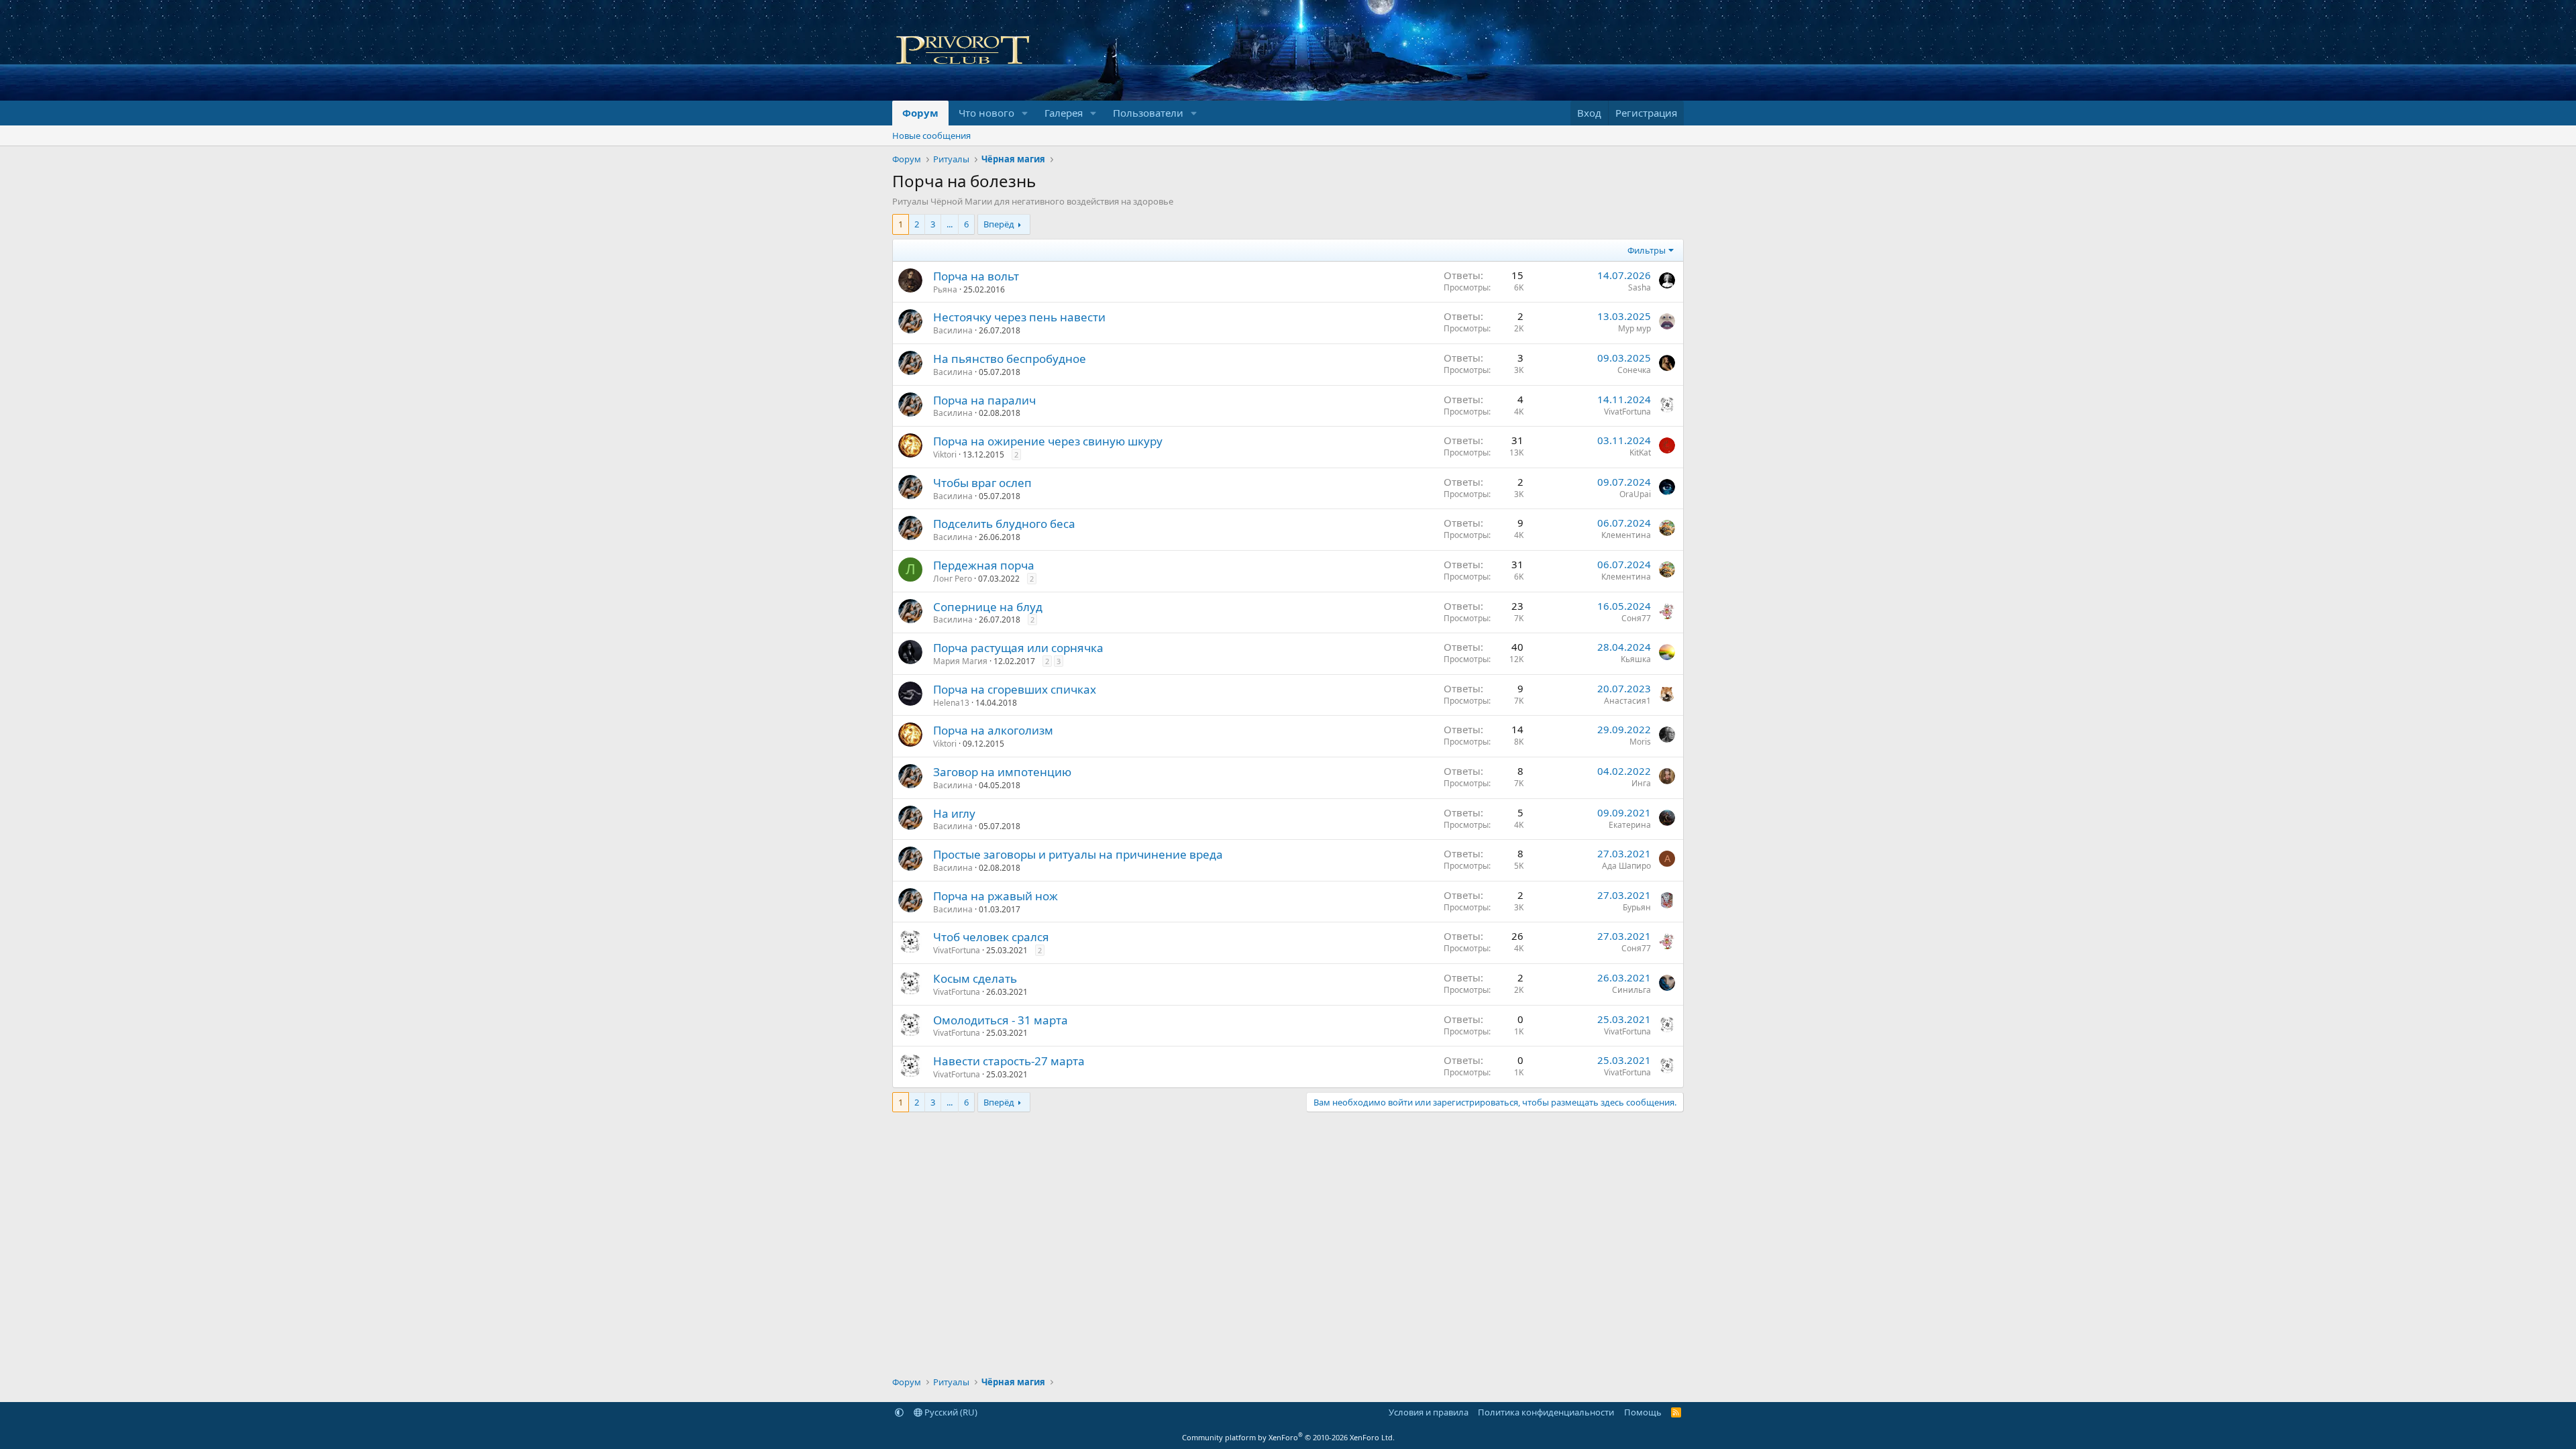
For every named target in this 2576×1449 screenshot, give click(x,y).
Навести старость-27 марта (1009, 1061)
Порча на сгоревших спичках (1015, 689)
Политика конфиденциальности (1546, 1412)
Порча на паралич (984, 400)
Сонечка (1634, 370)
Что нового (986, 113)
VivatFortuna (1627, 412)
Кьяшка (1636, 659)
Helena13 (951, 703)
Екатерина (1630, 825)
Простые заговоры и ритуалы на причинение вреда (1078, 854)
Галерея (1064, 113)
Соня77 (1636, 618)
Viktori (945, 454)
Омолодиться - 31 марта (1001, 1020)
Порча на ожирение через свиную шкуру (1048, 441)
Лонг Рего (953, 579)
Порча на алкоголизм (993, 730)
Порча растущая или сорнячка (1018, 648)
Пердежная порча (984, 565)
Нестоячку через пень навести (1019, 317)
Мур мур (1634, 328)
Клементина (1626, 535)
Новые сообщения (931, 136)
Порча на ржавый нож (996, 896)
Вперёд (999, 224)
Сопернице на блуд (988, 607)
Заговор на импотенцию (1002, 772)
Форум (920, 113)
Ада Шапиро (1626, 866)
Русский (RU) (950, 1412)
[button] (1025, 113)
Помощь (1643, 1412)
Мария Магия (960, 661)
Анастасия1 (1627, 701)
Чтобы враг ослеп (982, 483)
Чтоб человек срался (991, 937)
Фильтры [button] (1647, 250)
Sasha (1640, 287)
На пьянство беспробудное (1010, 359)
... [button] (950, 224)
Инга (1641, 783)
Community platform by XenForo (1288, 1437)
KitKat (1640, 452)
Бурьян (1637, 907)
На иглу (954, 813)
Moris (1640, 742)
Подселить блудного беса (1004, 524)
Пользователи (1148, 113)
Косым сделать (975, 978)
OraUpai (1635, 494)
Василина (953, 330)
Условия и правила (1429, 1412)
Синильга (1631, 990)
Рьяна (945, 289)
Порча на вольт (976, 276)
